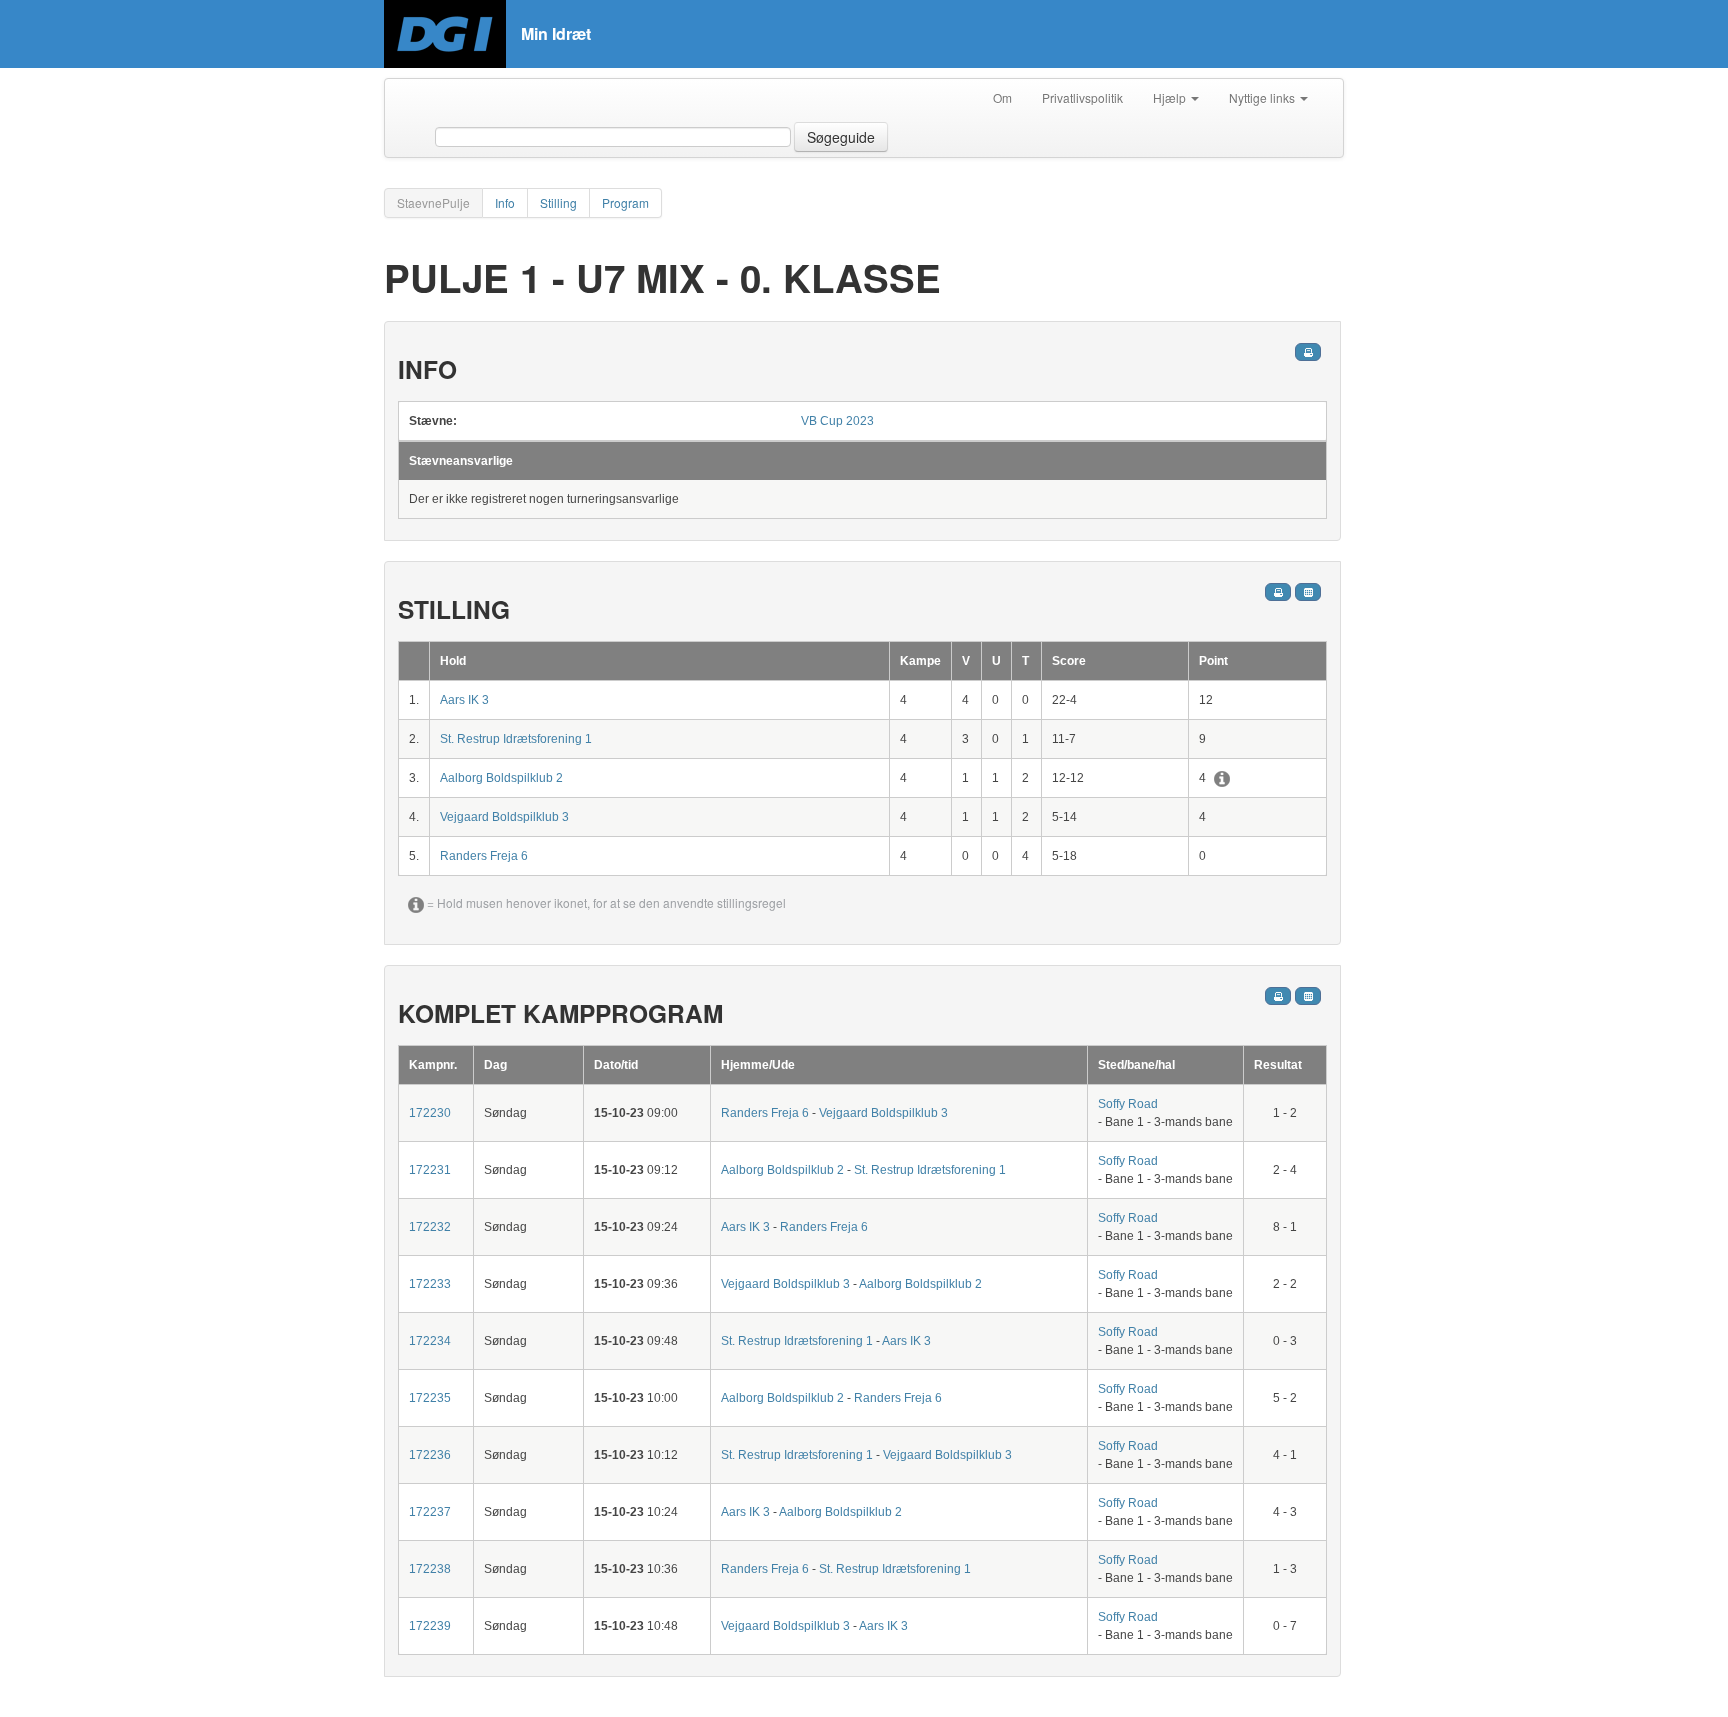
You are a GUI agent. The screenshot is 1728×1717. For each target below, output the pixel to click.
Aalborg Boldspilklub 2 (501, 778)
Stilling (558, 202)
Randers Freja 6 (484, 856)
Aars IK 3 (464, 700)
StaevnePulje (433, 202)
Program (625, 202)
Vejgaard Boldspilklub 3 (504, 817)
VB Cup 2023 (837, 421)
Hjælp (1171, 97)
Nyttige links (1263, 97)
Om (1002, 97)
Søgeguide (841, 137)
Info (505, 202)
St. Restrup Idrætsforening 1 (516, 739)
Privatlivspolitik (1082, 97)
